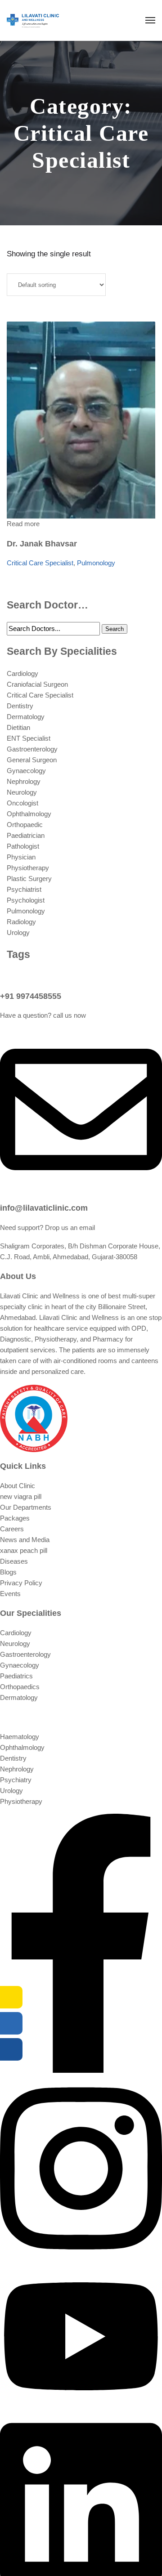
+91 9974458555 (31, 996)
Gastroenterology (32, 749)
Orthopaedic (25, 825)
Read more (23, 524)
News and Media (25, 1540)
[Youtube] (81, 2406)
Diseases (14, 1561)
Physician (21, 857)
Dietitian (18, 727)
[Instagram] (81, 2259)
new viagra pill (21, 1496)
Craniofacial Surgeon (37, 684)
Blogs (8, 1572)
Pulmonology (96, 563)
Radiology (21, 922)
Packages (15, 1518)
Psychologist (26, 900)
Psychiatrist (24, 889)
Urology (18, 932)
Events (10, 1594)
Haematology (20, 1737)
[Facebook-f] (81, 2070)
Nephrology (24, 781)
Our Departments (26, 1507)
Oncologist (22, 803)
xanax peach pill (24, 1550)
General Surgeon (32, 760)
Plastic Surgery (29, 879)
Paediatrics (16, 1676)
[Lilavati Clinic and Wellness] (33, 20)
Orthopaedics (20, 1687)
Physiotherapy (28, 868)
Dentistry (20, 706)
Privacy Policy (21, 1583)
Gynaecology (26, 771)
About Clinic (18, 1486)
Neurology (22, 792)
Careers (12, 1529)
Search (115, 629)
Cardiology (22, 673)
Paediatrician (26, 835)
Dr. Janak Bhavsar (42, 544)
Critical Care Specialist (40, 563)
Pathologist (23, 846)
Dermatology (26, 717)
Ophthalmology (29, 814)
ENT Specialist (29, 738)
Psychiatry (16, 1780)
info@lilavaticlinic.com (44, 1208)
